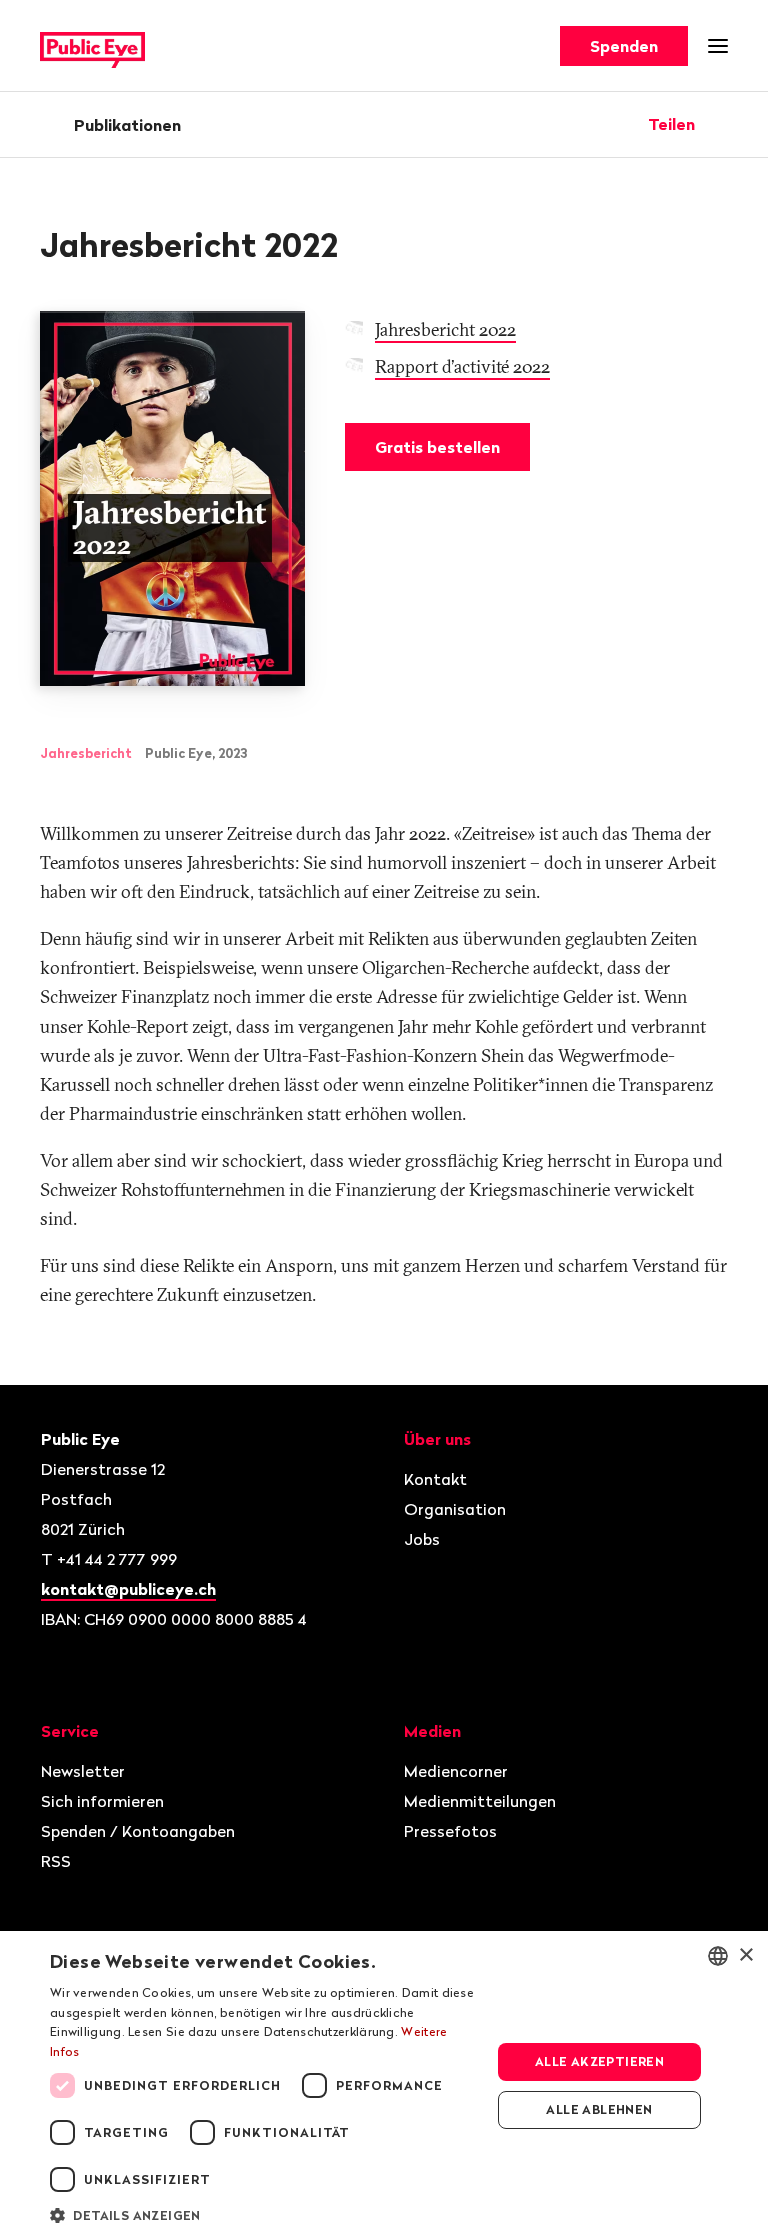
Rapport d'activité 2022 (462, 366)
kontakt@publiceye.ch (128, 1589)
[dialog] (384, 2085)
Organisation (455, 1509)
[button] (264, 2214)
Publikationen (127, 125)
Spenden (624, 46)
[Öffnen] (721, 124)
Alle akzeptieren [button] (599, 2061)
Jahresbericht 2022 (445, 329)
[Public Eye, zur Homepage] (92, 46)
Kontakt (435, 1479)
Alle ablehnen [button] (599, 2109)
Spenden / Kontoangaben (138, 1831)
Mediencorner (456, 1771)
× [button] (745, 1955)
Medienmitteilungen (480, 1801)
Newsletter (83, 1771)
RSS (56, 1861)
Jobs (422, 1539)
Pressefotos (450, 1831)
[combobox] (718, 1956)
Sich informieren (102, 1801)
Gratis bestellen (437, 447)
